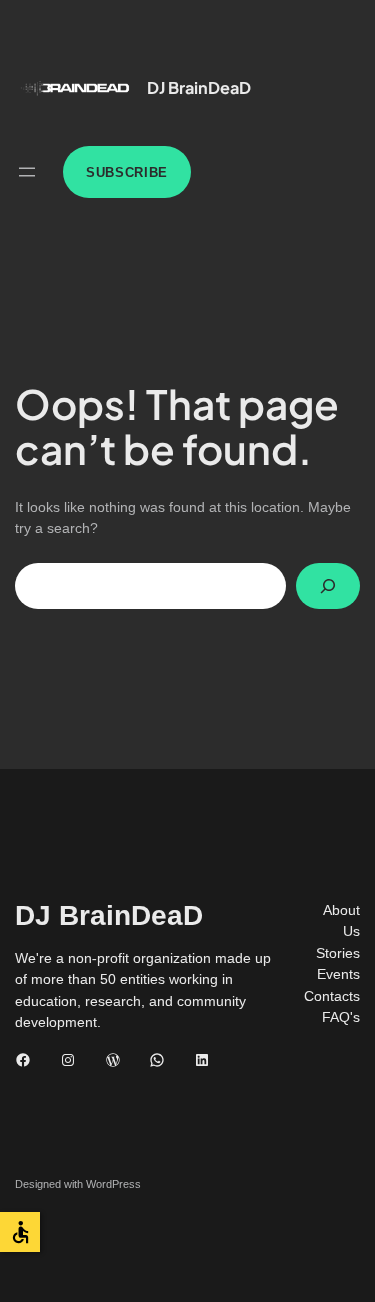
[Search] (328, 586)
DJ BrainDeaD (199, 87)
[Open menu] (27, 172)
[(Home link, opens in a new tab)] (75, 88)
